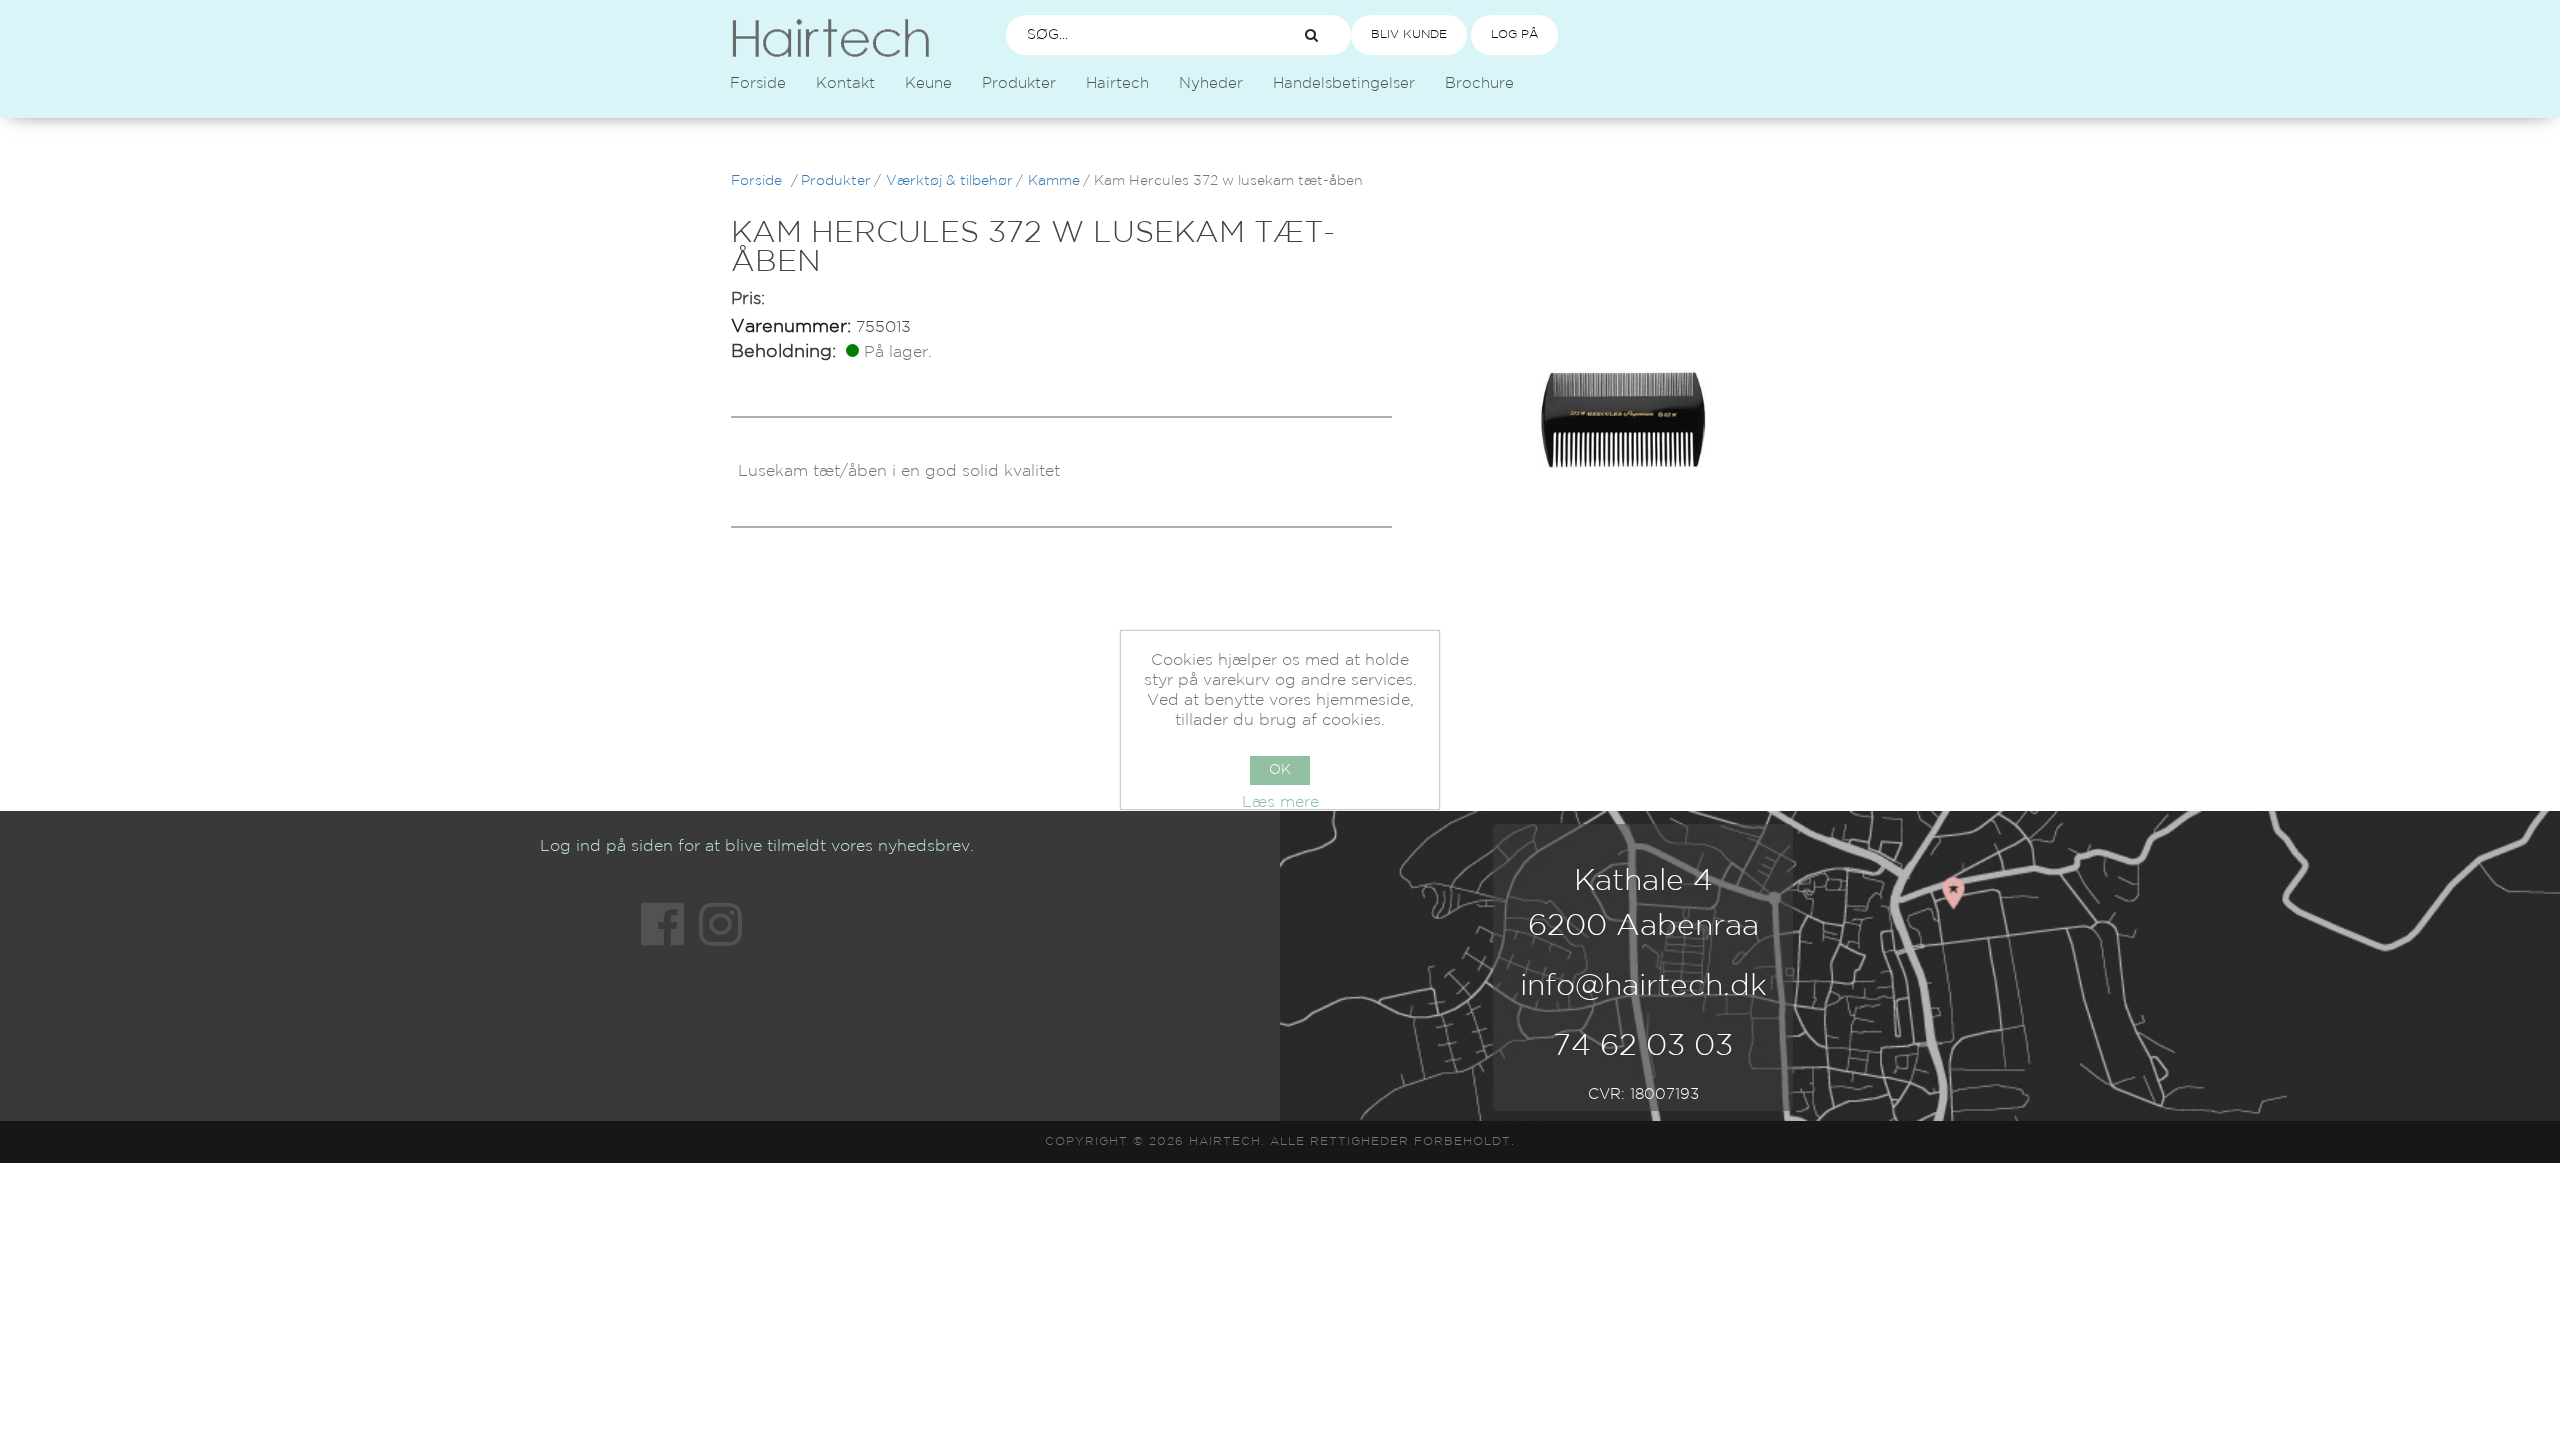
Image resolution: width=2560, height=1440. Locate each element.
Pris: (748, 299)
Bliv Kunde (1409, 34)
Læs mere (1280, 802)
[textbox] (1136, 35)
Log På (1514, 34)
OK (1280, 770)
